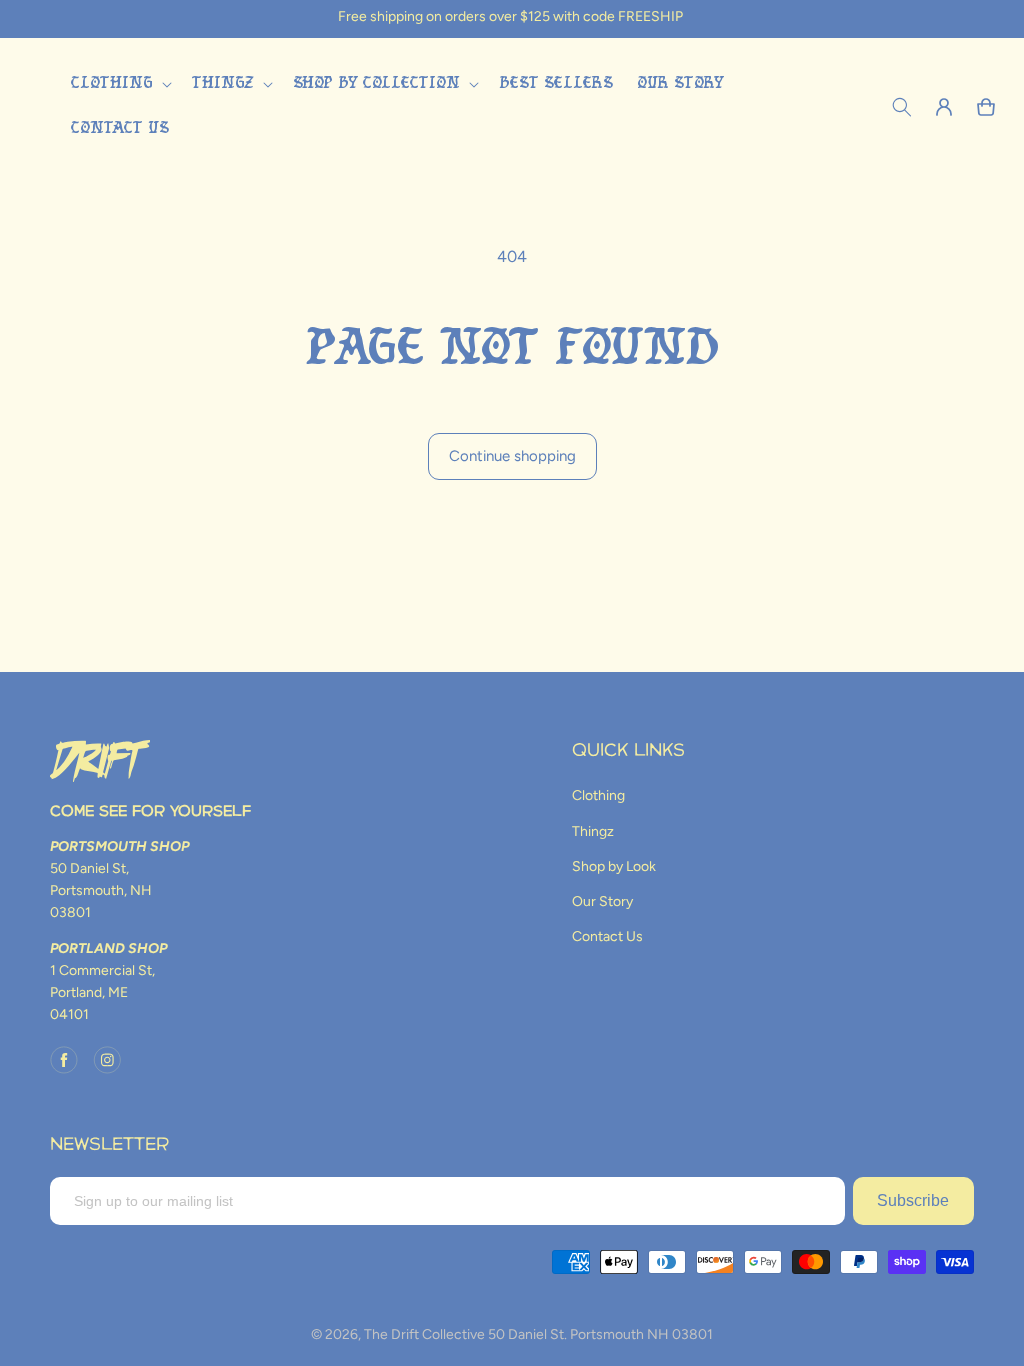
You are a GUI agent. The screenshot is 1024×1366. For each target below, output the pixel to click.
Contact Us (607, 936)
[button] (119, 84)
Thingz (593, 831)
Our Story (602, 901)
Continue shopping (512, 456)
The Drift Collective (424, 1334)
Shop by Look (614, 866)
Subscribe (913, 1200)
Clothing (598, 795)
